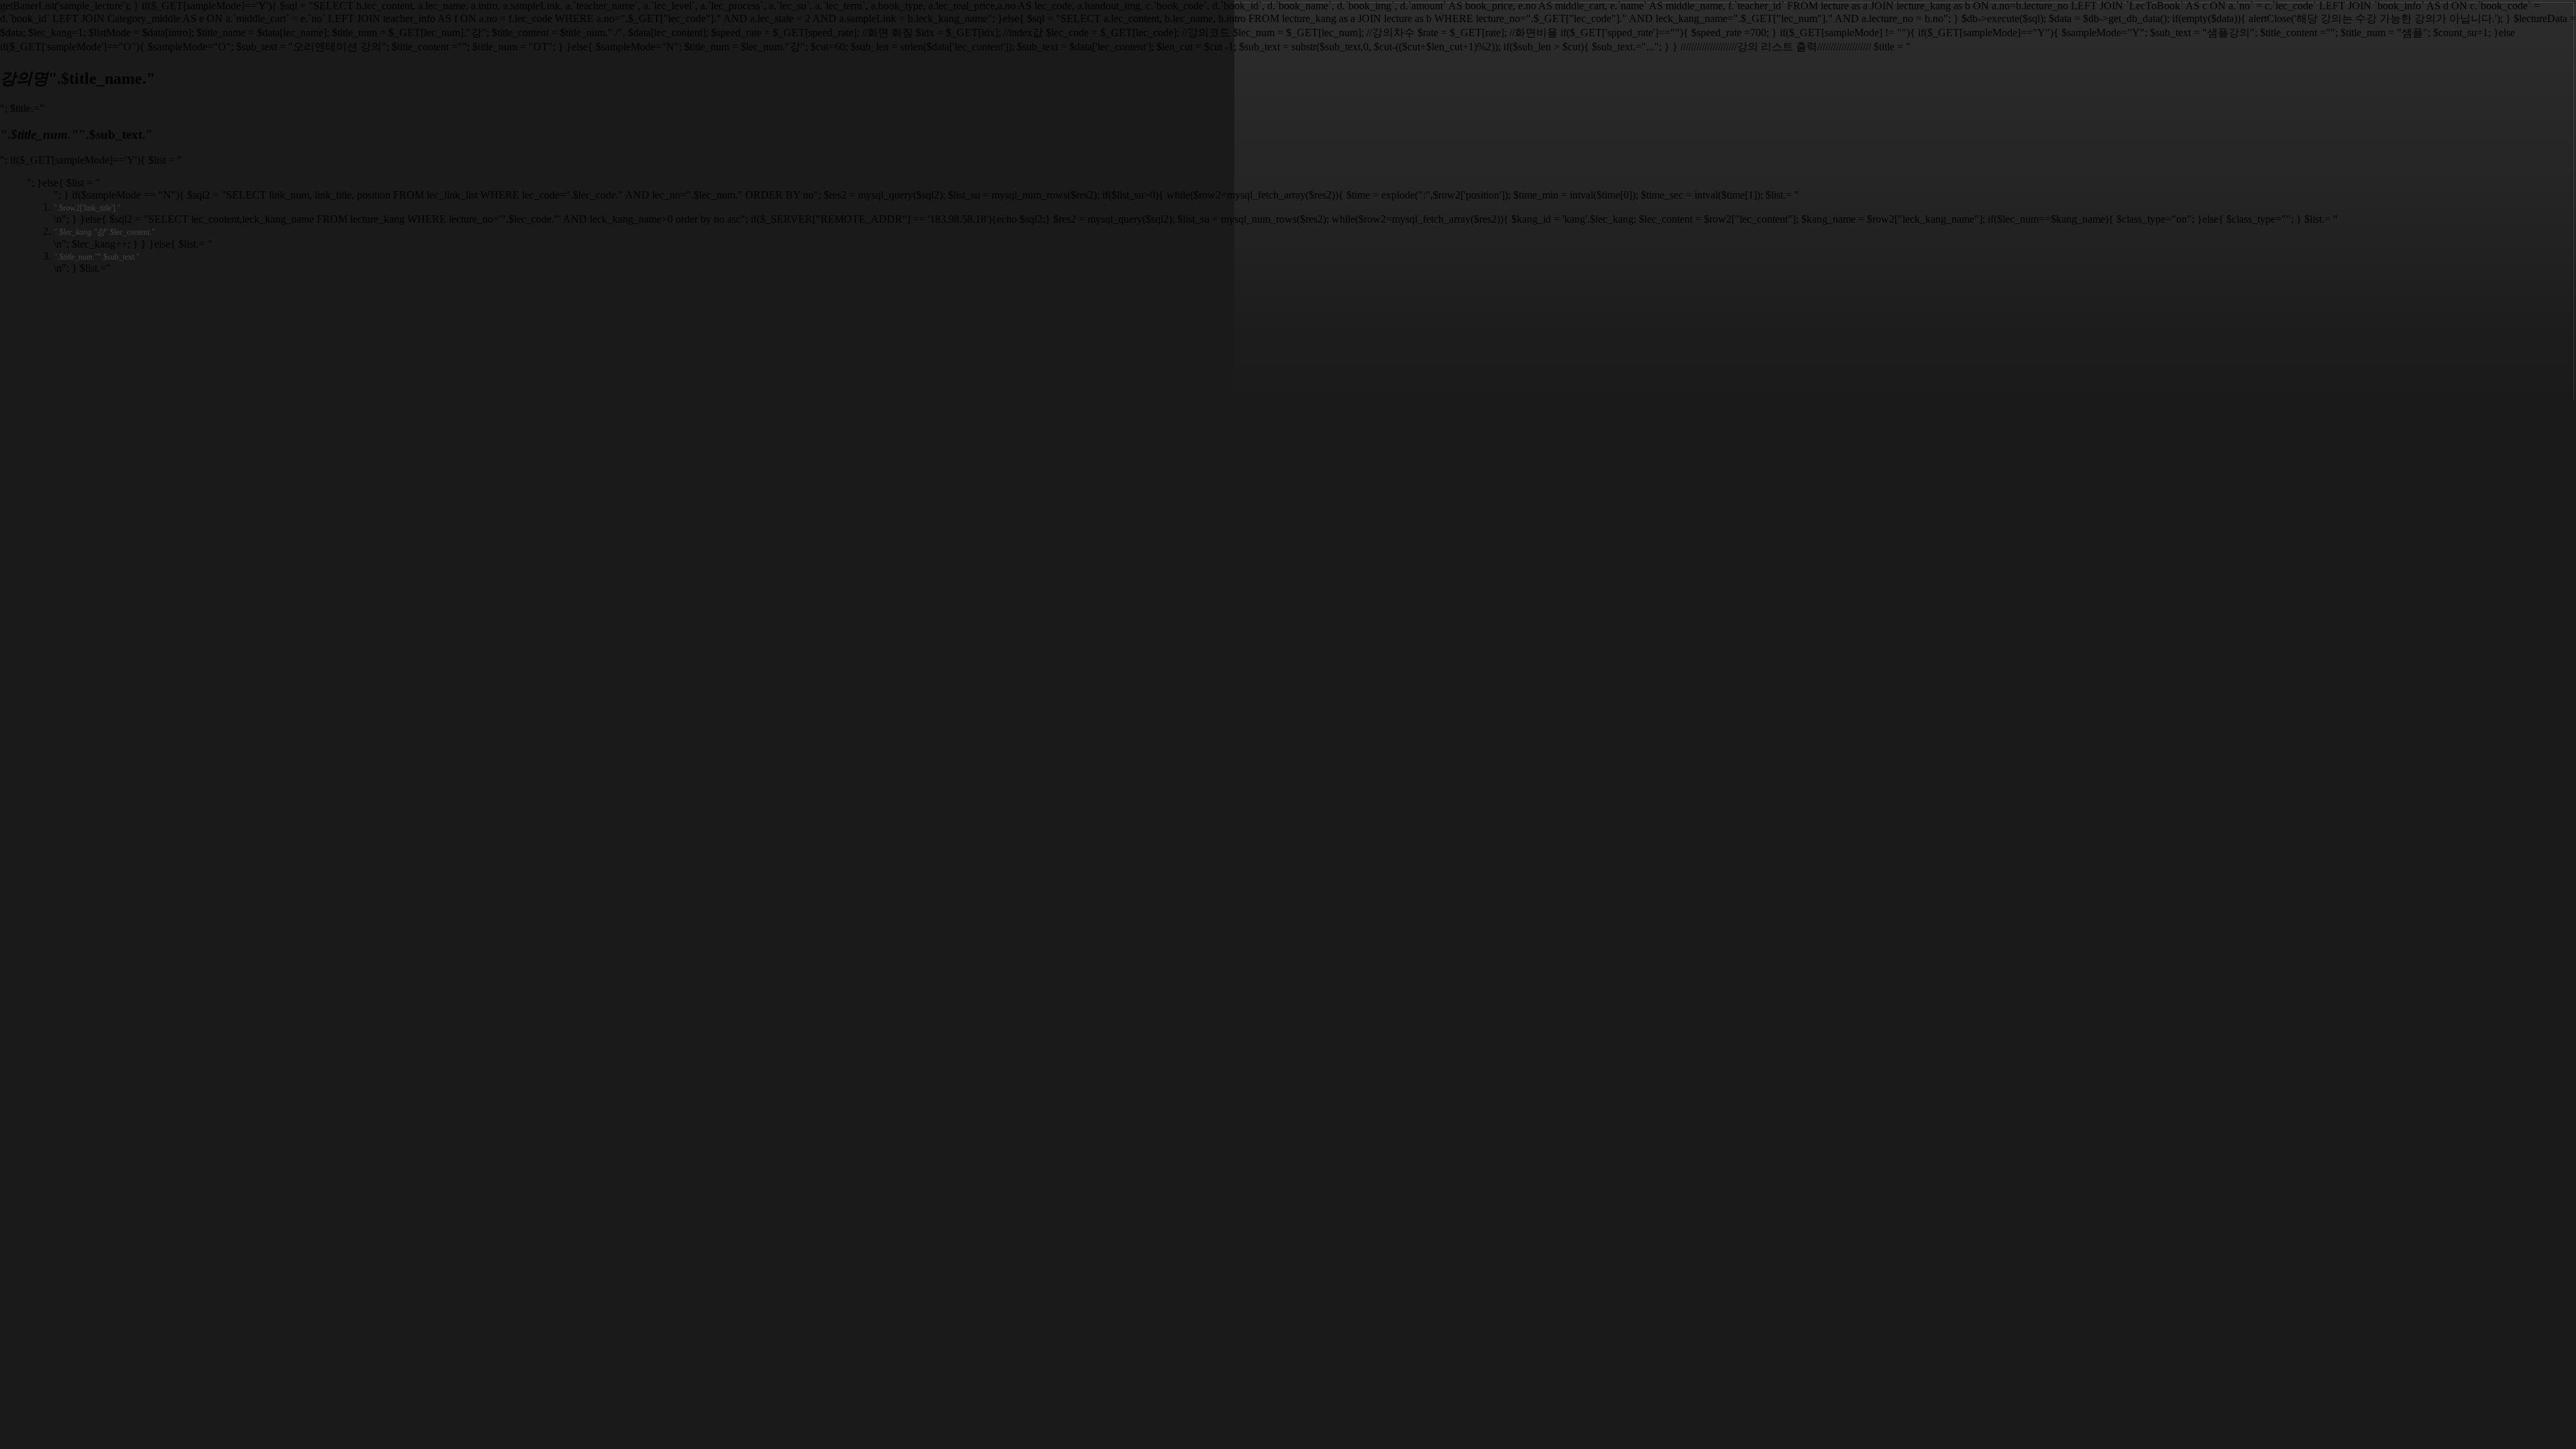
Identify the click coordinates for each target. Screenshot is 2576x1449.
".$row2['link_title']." (87, 208)
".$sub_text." (97, 257)
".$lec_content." (104, 232)
